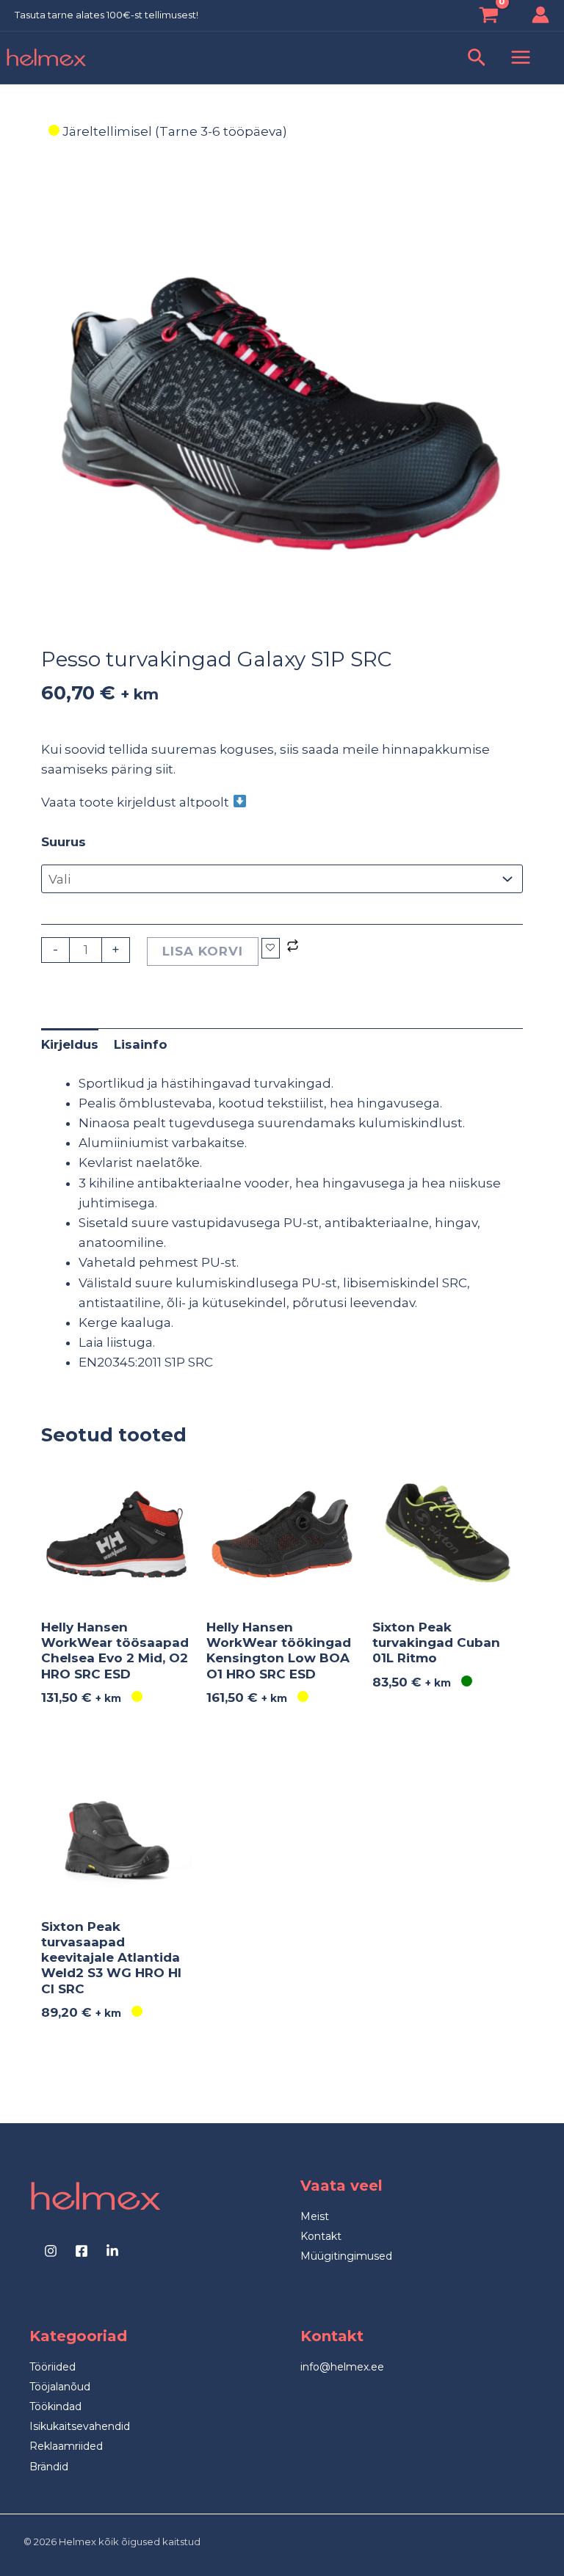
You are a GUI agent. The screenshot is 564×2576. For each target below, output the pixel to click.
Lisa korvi (203, 951)
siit (164, 769)
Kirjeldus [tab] (70, 1044)
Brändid (49, 2467)
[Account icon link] (540, 15)
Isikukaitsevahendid (80, 2426)
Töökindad (55, 2406)
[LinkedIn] (112, 2251)
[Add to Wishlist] (271, 948)
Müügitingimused (346, 2256)
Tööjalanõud (60, 2387)
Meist (315, 2216)
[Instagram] (51, 2251)
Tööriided (53, 2367)
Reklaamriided (66, 2446)
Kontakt (321, 2236)
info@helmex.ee (342, 2367)
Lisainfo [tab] (141, 1044)
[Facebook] (82, 2251)
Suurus (64, 842)
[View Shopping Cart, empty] (489, 17)
